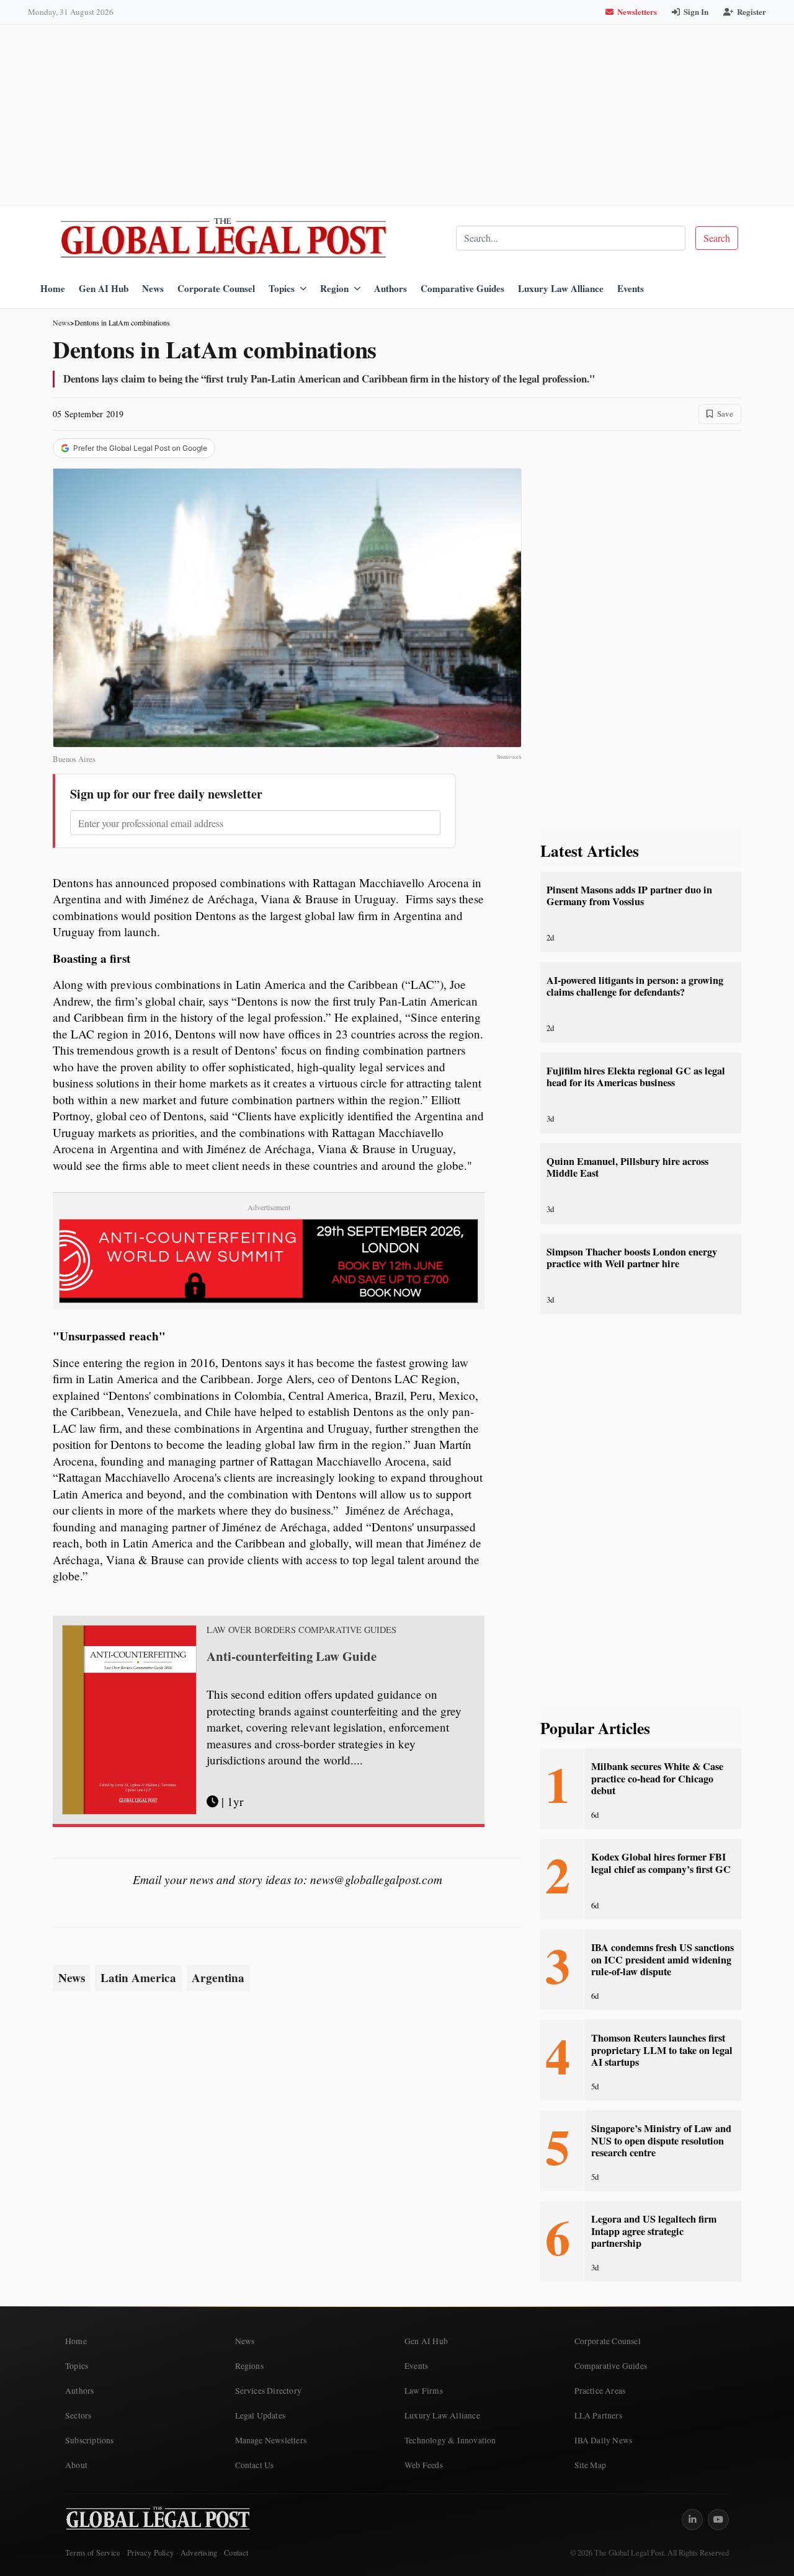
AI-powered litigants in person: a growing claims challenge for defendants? (635, 986)
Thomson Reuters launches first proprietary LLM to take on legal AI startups (662, 2050)
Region (334, 288)
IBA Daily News (604, 2440)
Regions (249, 2366)
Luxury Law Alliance (561, 288)
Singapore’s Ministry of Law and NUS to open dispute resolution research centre (661, 2140)
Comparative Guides (462, 288)
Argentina (218, 1978)
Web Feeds (424, 2465)
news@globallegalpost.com (376, 1879)
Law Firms (424, 2391)
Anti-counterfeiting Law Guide (292, 1656)
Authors (390, 288)
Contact (236, 2553)
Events (631, 288)
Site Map (591, 2465)
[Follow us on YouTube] (718, 2520)
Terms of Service (93, 2553)
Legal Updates (261, 2415)
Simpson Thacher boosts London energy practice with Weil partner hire (632, 1258)
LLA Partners (598, 2415)
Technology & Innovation (450, 2440)
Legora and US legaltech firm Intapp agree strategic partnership (654, 2231)
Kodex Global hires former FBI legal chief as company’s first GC (661, 1863)
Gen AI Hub (104, 288)
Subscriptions (90, 2440)
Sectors (78, 2415)
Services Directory (269, 2391)
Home (53, 288)
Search (717, 238)
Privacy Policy (150, 2553)
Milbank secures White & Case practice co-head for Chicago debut (657, 1778)
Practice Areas (600, 2391)
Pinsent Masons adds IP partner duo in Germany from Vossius (629, 896)
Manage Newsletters (271, 2440)
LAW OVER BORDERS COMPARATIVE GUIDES (301, 1630)
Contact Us (255, 2465)
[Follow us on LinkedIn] (692, 2520)
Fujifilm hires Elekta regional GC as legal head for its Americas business (636, 1077)
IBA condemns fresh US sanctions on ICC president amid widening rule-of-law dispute (662, 1959)
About (76, 2465)
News (153, 288)
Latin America (138, 1978)
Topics (282, 288)
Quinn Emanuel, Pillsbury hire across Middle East (627, 1167)
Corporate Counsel (216, 288)
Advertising (199, 2553)
